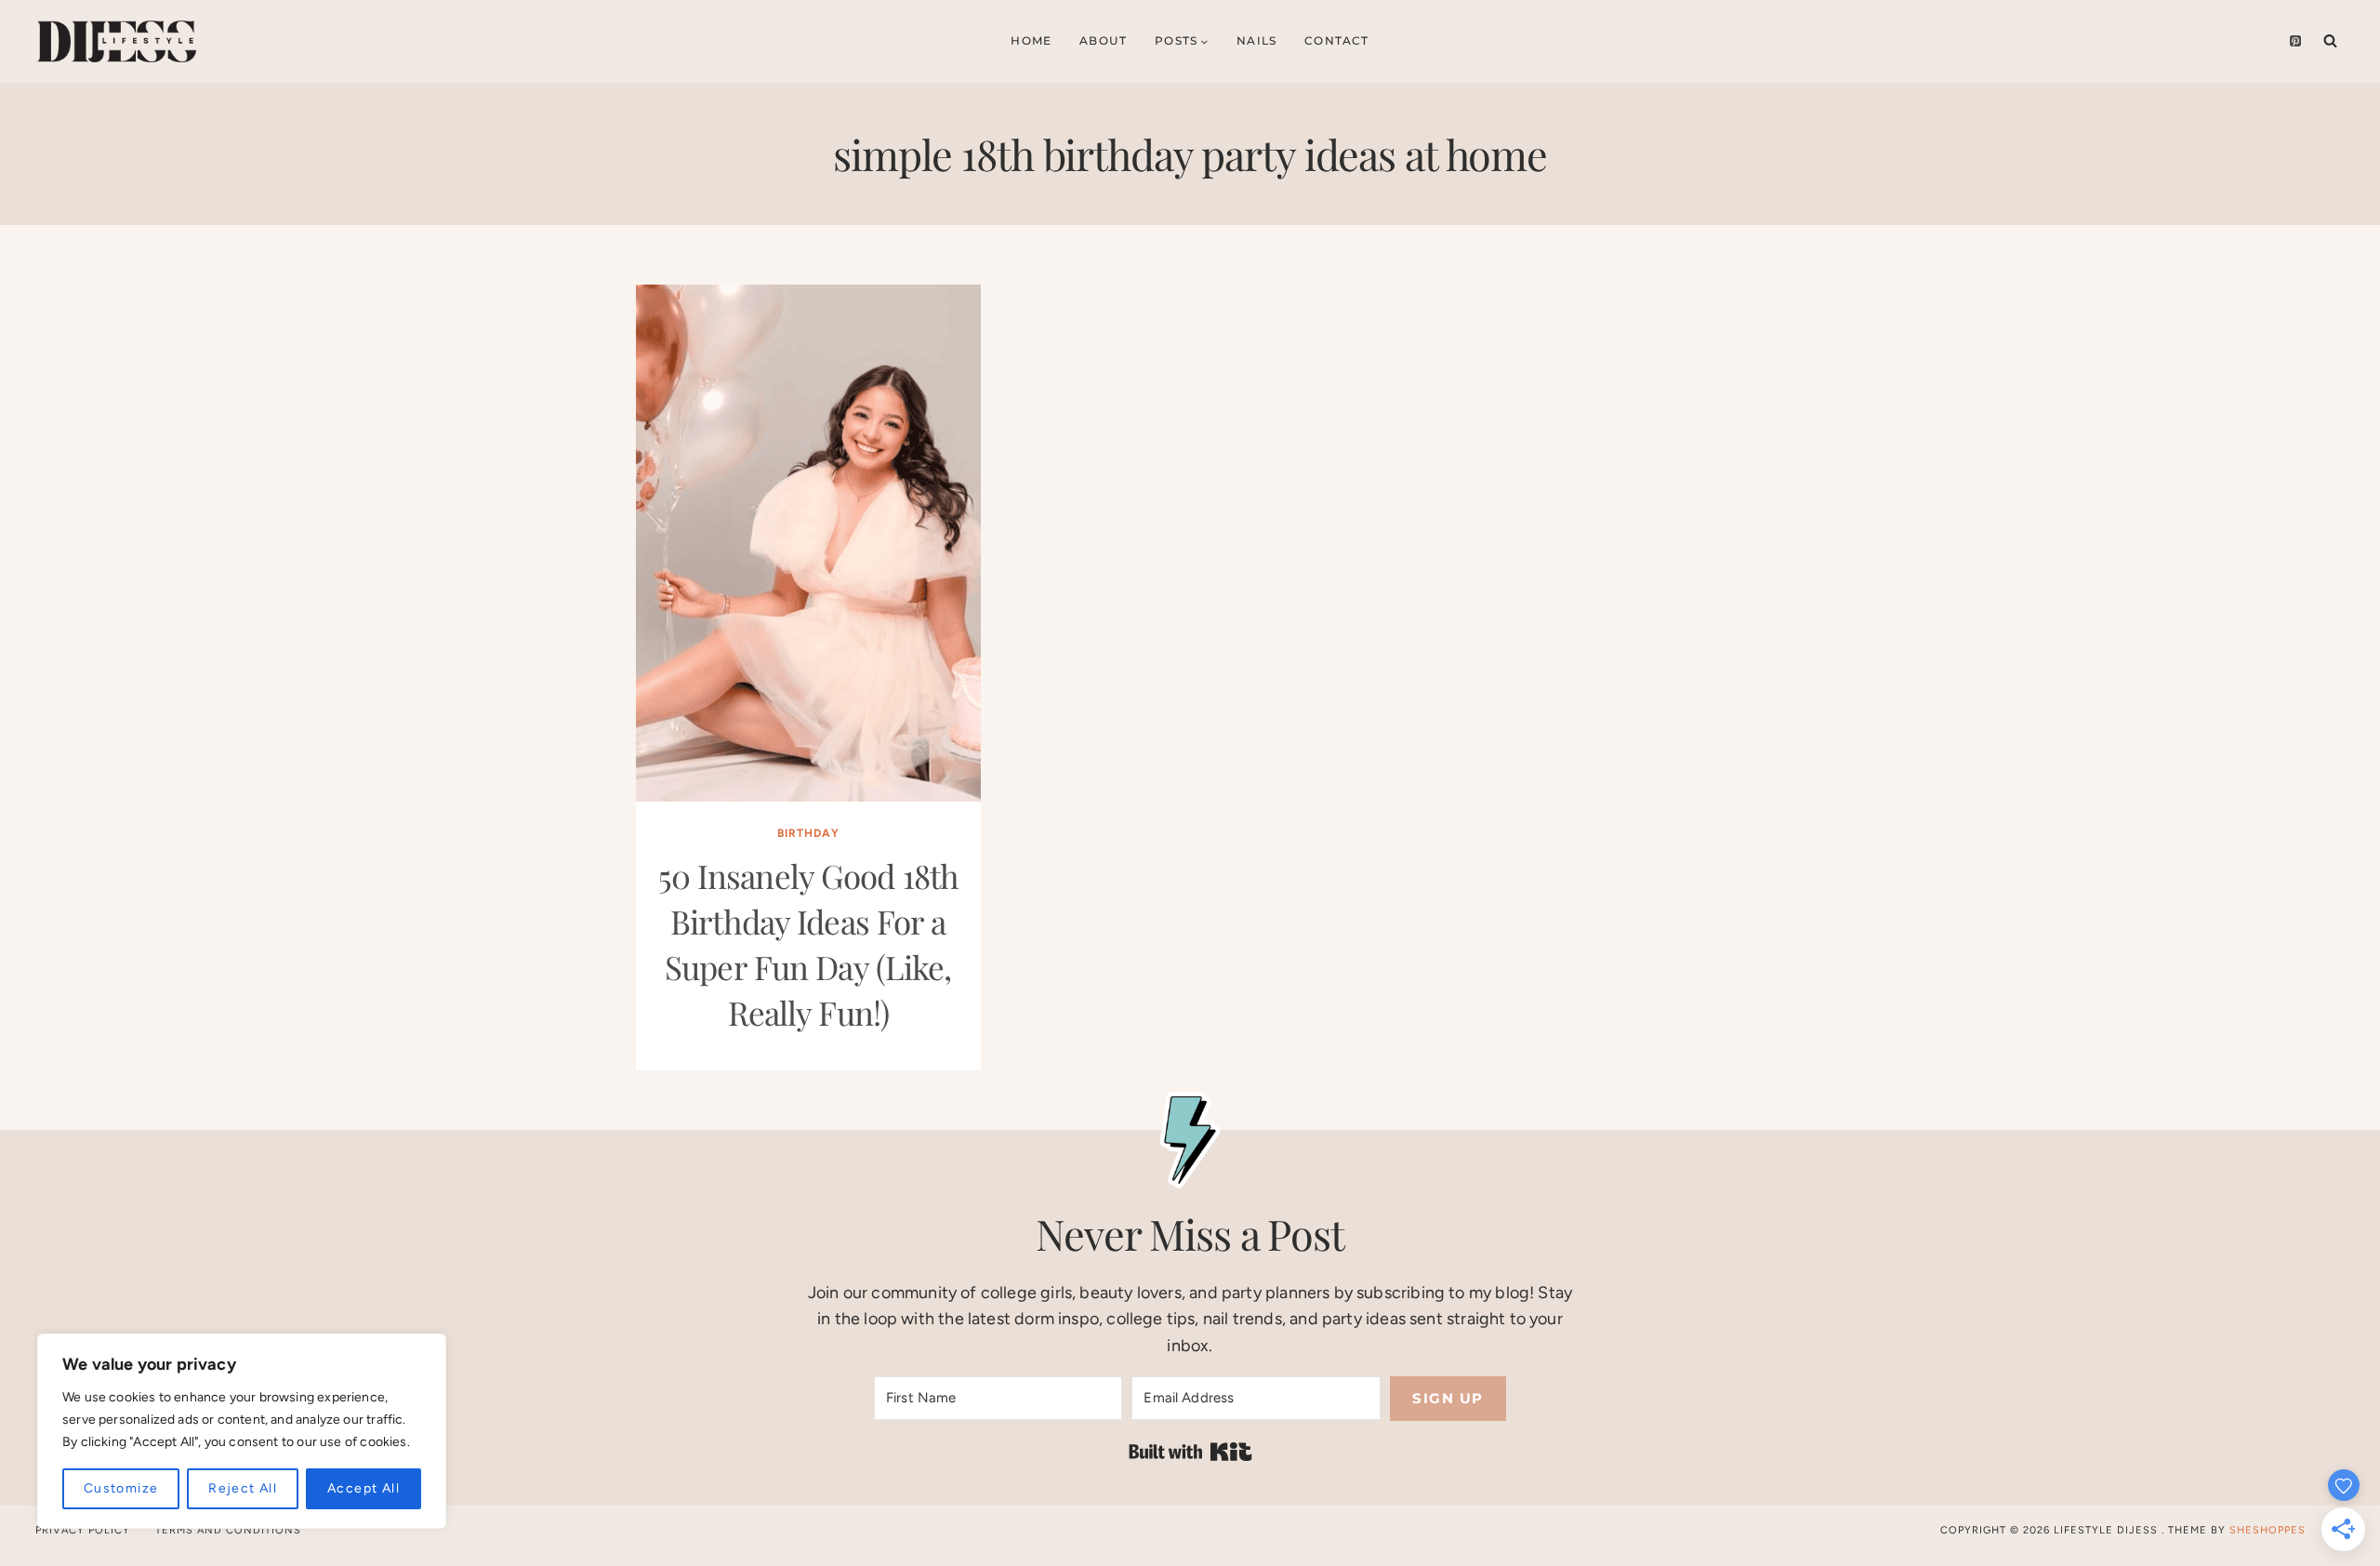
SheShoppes (2268, 1530)
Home (1031, 40)
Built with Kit (1190, 1452)
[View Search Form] (2330, 41)
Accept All (364, 1488)
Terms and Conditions (228, 1530)
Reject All (243, 1488)
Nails (1256, 40)
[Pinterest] (2295, 41)
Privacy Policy (83, 1530)
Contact (1336, 40)
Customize (121, 1488)
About (1103, 40)
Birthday (808, 833)
